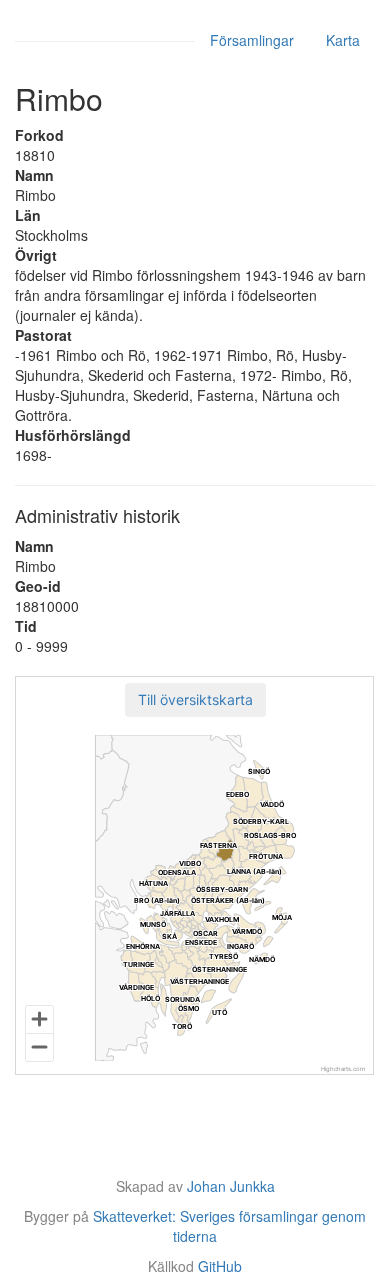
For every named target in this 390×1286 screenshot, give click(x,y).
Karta (343, 40)
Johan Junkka (231, 1186)
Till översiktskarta (195, 699)
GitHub (220, 1266)
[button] (195, 700)
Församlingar (252, 40)
